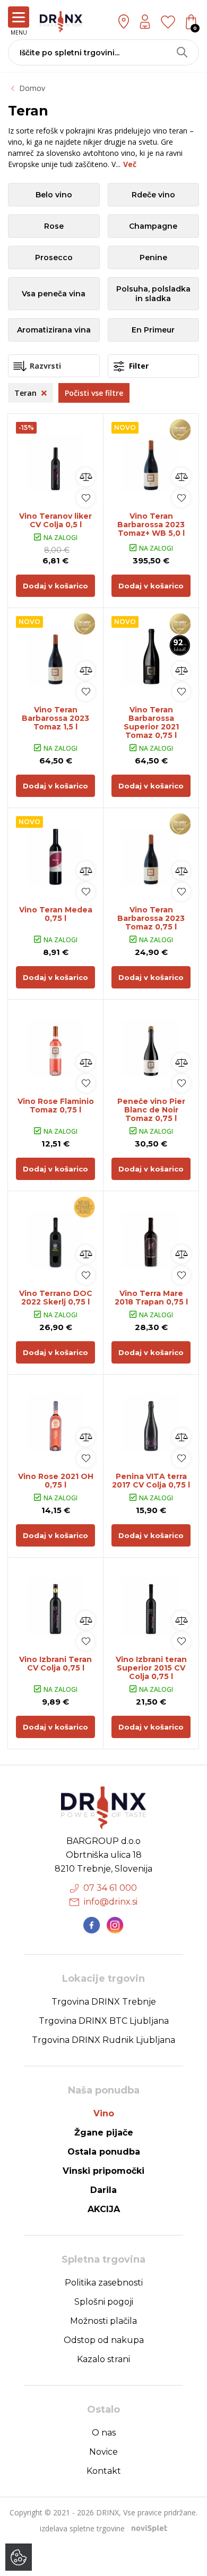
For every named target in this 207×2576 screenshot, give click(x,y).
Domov (32, 88)
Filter (138, 366)
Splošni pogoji (104, 2302)
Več (130, 164)
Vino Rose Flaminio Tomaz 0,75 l (56, 1106)
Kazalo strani (103, 2359)
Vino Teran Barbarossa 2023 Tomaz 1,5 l (55, 718)
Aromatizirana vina (54, 330)
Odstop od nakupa (104, 2340)
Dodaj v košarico (55, 586)
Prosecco (54, 257)
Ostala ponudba (104, 2152)
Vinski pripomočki (103, 2171)
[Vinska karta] (168, 21)
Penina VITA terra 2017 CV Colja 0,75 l (151, 1481)
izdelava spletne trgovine (82, 2528)
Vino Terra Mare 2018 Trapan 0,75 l (151, 1298)
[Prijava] (145, 22)
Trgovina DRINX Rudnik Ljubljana (103, 2040)
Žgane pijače (104, 2133)
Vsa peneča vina (54, 294)
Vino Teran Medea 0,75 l (56, 914)
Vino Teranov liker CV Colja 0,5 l (55, 520)
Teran (27, 393)
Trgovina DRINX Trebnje (104, 2002)
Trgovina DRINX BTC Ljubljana (104, 2021)
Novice (103, 2452)
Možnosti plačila (103, 2321)
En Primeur (153, 330)
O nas (104, 2433)
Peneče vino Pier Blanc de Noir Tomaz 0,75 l (151, 1110)
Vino (104, 2113)
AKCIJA (104, 2209)
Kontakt (104, 2471)
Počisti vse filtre (94, 393)
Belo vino (54, 195)
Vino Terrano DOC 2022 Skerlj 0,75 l (56, 1298)
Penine (153, 257)
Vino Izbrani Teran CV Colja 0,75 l (55, 1664)
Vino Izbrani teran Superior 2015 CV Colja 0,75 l (151, 1668)
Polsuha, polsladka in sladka (153, 294)
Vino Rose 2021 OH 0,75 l (56, 1481)
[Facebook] (92, 1925)
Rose (54, 226)
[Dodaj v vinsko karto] (86, 498)
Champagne (153, 226)
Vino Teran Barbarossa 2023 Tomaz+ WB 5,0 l (151, 525)
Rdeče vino (153, 195)
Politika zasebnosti (104, 2283)
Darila (103, 2190)
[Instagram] (115, 1925)
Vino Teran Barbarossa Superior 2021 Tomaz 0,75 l (151, 722)
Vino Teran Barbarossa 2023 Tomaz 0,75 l (151, 918)
